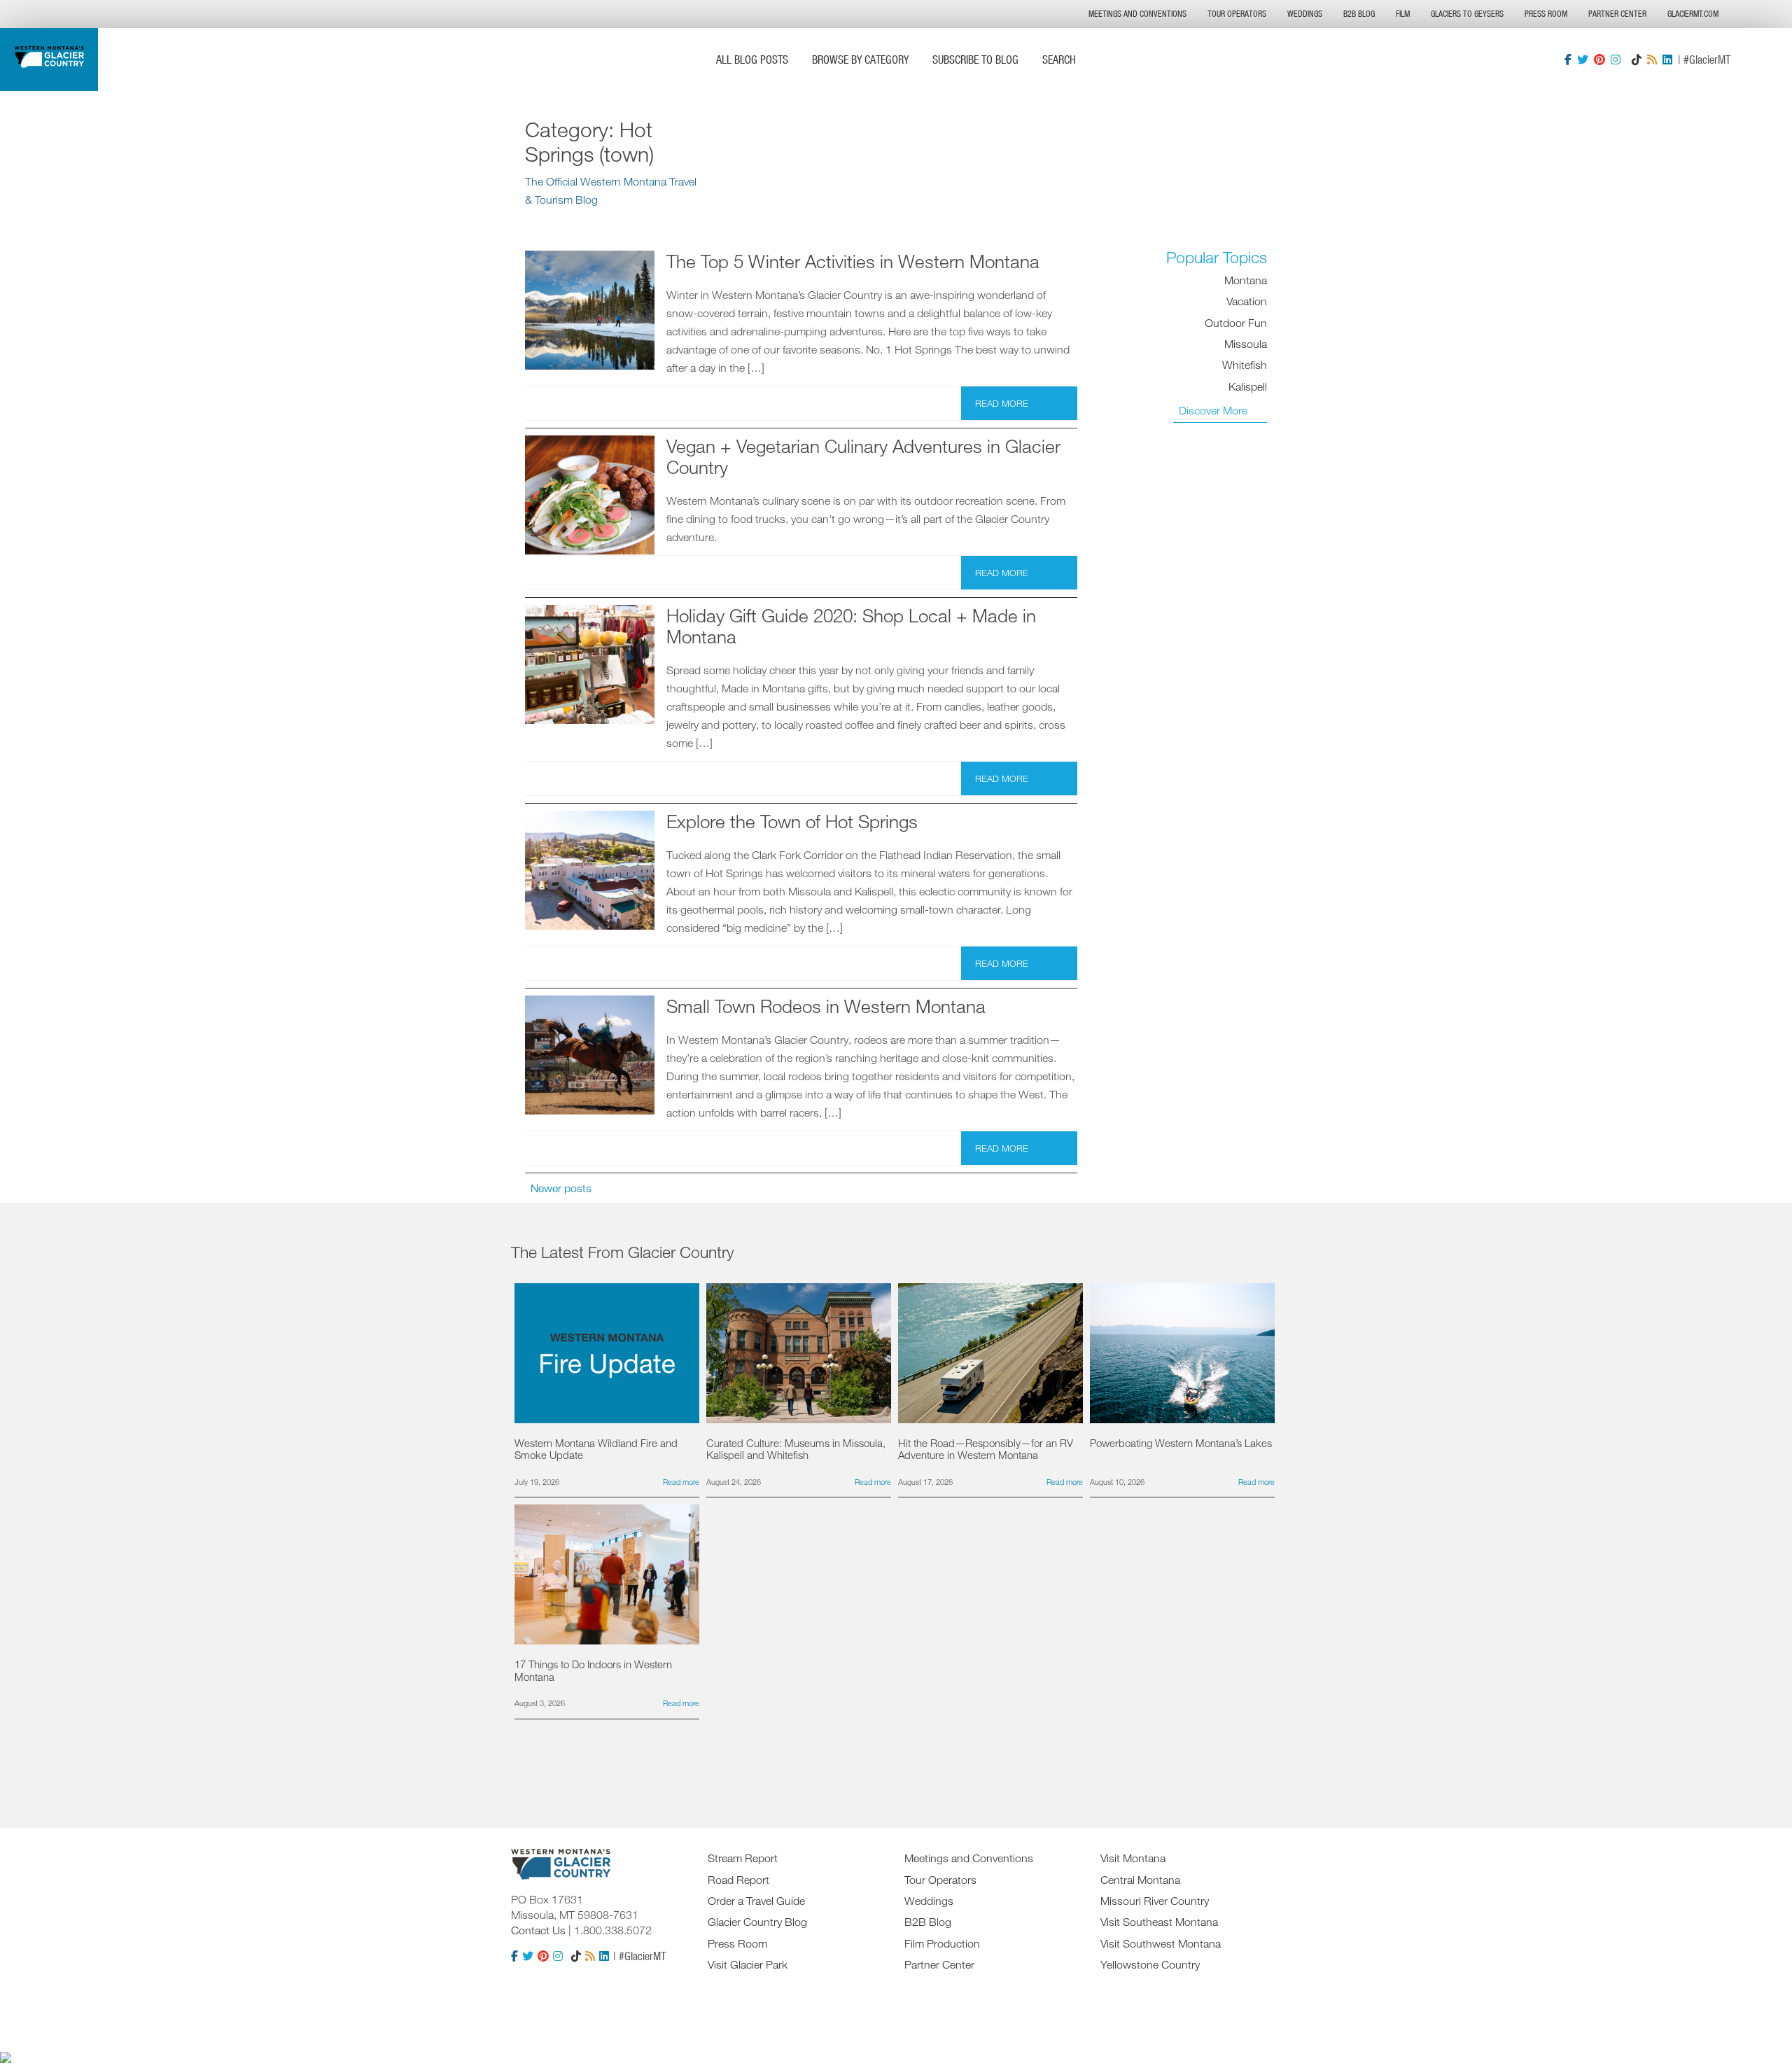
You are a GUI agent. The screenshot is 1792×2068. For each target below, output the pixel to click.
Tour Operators (1237, 14)
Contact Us (538, 1930)
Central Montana (1140, 1880)
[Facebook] (1568, 60)
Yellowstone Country (1150, 1964)
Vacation (1247, 301)
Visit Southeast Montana (1159, 1922)
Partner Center (1617, 14)
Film (1403, 14)
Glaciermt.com (1693, 14)
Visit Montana (1133, 1858)
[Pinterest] (1599, 60)
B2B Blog (1359, 14)
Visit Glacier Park (748, 1964)
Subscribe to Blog (975, 59)
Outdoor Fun (1236, 323)
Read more (1002, 403)
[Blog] (1652, 60)
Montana (1246, 280)
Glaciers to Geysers (1467, 14)
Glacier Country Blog (757, 1922)
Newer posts (561, 1188)
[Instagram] (1616, 60)
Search (1059, 59)
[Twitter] (1583, 60)
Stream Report (743, 1858)
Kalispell (1248, 386)
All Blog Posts (752, 59)
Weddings (1305, 14)
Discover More (1213, 410)
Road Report (738, 1880)
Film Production (942, 1943)
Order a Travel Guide (756, 1901)
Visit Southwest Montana (1161, 1943)
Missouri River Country (1155, 1901)
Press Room (1546, 14)
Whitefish (1245, 365)
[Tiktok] (1637, 60)
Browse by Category (860, 59)
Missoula (1246, 344)
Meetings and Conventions (1137, 14)
